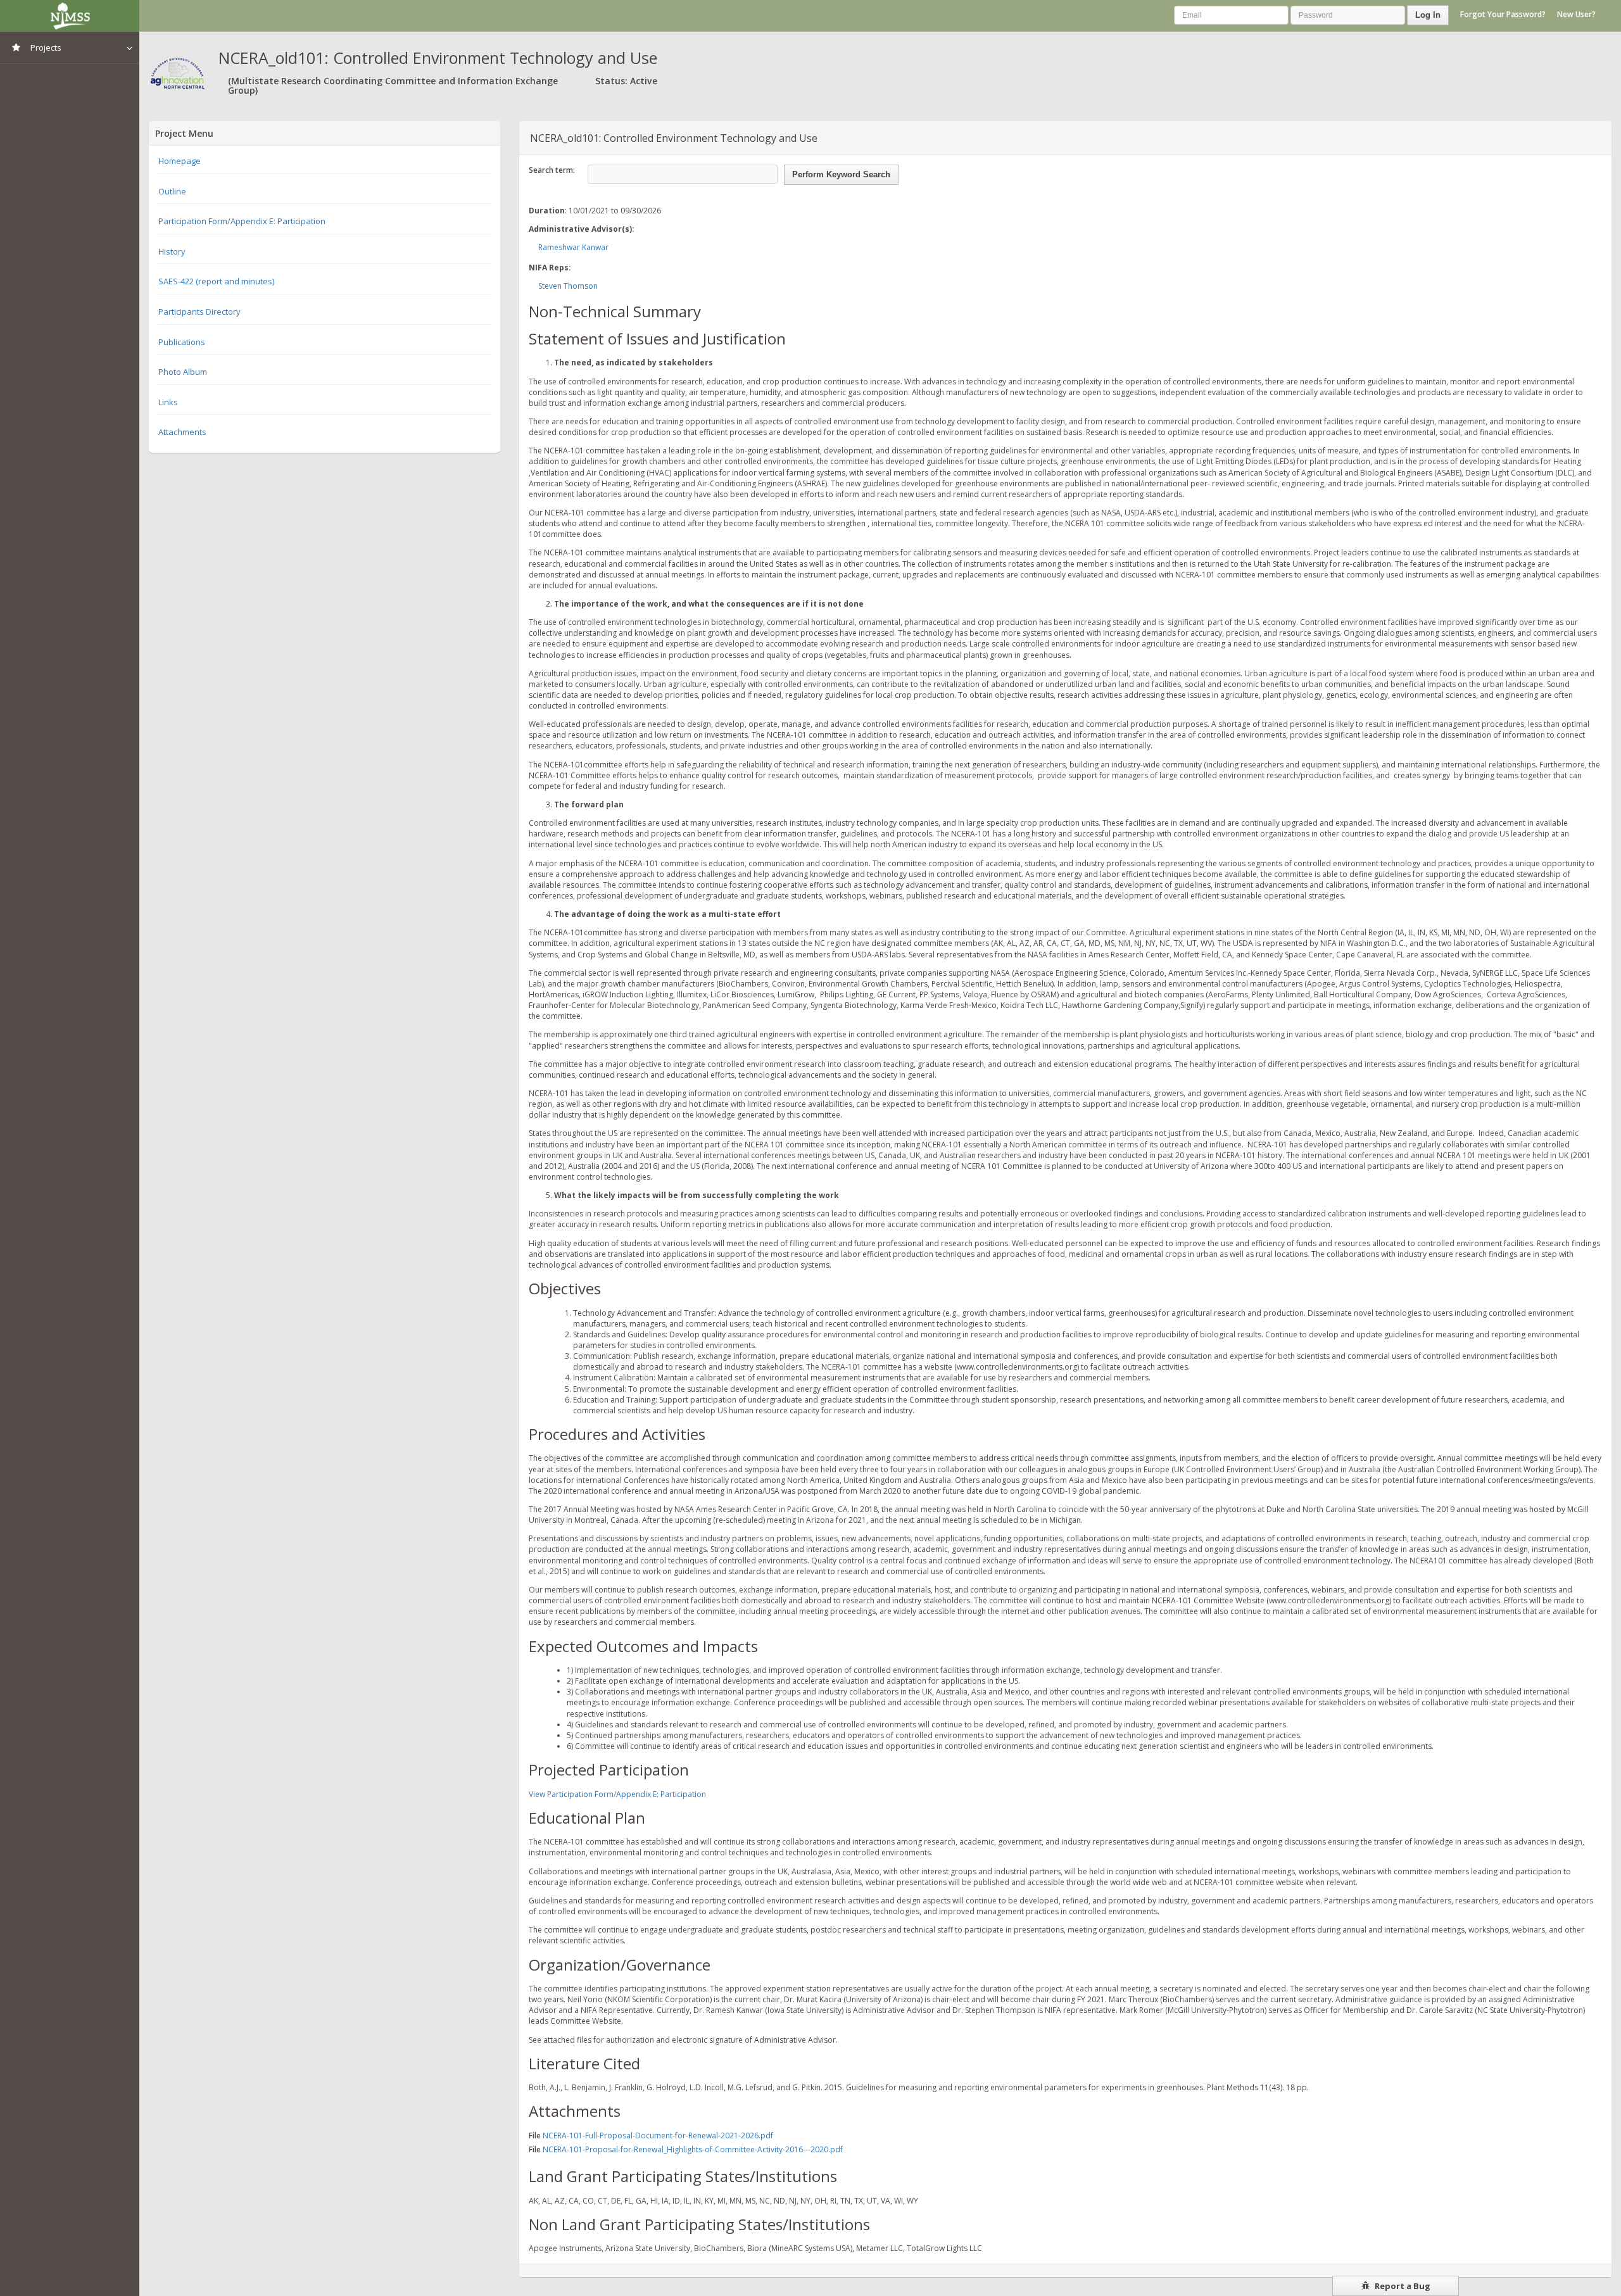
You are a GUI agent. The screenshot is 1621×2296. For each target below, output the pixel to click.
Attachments (182, 432)
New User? (1576, 14)
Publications (182, 342)
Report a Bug (1402, 2286)
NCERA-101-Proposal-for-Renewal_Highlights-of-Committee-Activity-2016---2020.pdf (693, 2149)
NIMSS (70, 16)
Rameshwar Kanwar (573, 247)
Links (168, 402)
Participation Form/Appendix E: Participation (242, 221)
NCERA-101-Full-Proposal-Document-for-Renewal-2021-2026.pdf (658, 2135)
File (535, 2135)
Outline (172, 191)
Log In (1428, 15)
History (172, 251)
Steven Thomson (568, 286)
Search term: (552, 170)
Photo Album (183, 372)
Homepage (180, 161)
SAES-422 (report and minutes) (216, 281)
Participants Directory (199, 312)
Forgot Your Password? (1503, 14)
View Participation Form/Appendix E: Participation (617, 1794)
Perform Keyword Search (841, 174)
